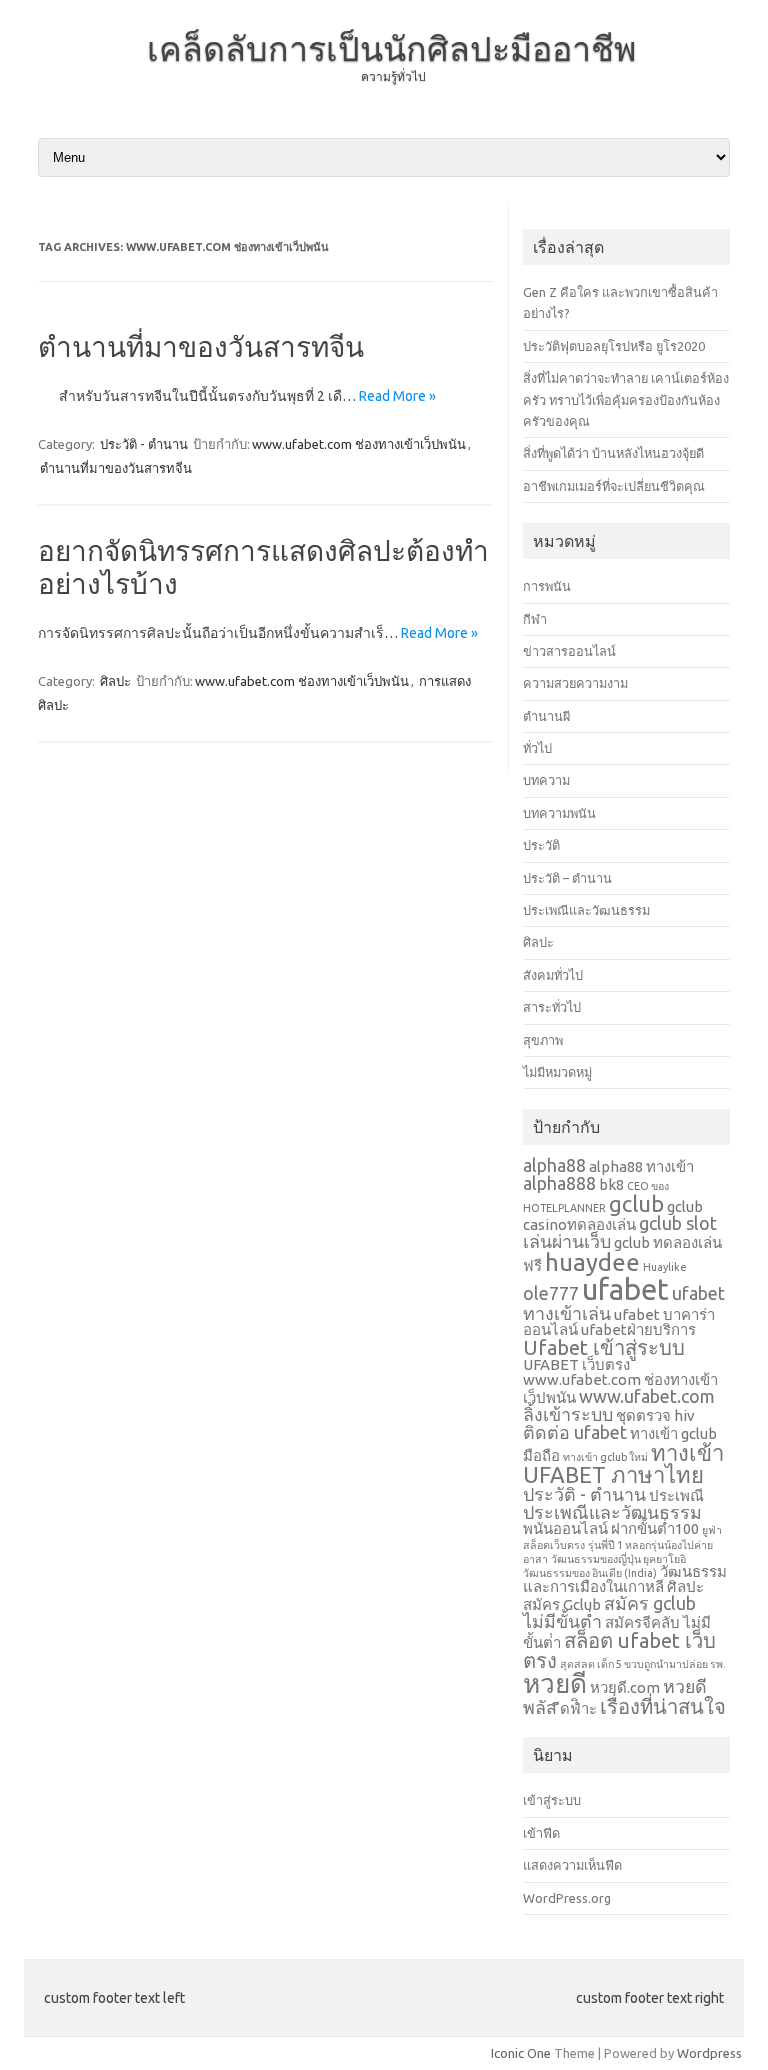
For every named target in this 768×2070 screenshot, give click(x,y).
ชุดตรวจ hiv (655, 1415)
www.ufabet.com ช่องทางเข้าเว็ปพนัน (359, 444)
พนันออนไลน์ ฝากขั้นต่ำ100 (611, 1528)
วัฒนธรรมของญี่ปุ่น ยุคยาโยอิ (618, 1559)
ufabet (625, 1289)
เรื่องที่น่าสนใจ (663, 1706)
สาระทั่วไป (552, 1007)
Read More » (397, 396)
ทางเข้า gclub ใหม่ (605, 1457)
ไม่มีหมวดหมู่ (557, 1072)
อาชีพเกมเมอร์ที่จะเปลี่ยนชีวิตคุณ (614, 486)
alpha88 (554, 1165)
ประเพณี (676, 1495)
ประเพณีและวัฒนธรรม (586, 910)
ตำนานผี (546, 716)
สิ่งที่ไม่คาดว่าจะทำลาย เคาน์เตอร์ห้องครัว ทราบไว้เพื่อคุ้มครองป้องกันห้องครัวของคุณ (626, 399)
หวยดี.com (625, 1687)
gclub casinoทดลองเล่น (613, 1215)
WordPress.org (567, 1898)
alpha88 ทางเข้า (641, 1166)
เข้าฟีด (541, 1833)
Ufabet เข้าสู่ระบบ (604, 1347)
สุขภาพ (543, 1040)
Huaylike (665, 1267)
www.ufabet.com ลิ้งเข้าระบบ (619, 1405)
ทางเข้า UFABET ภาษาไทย (623, 1463)
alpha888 (559, 1183)
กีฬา (535, 619)
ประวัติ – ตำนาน (567, 878)
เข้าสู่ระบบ (552, 1800)
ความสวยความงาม (575, 683)
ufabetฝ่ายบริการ (638, 1329)
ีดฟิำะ (578, 1708)
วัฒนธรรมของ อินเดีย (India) (590, 1573)
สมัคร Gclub (562, 1604)
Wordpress (709, 2053)
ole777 (551, 1293)
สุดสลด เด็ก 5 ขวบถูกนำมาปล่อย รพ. (643, 1664)
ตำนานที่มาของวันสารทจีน (201, 346)
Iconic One (521, 2053)
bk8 (611, 1184)
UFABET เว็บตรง (576, 1364)
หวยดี (555, 1683)
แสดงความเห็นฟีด (572, 1865)
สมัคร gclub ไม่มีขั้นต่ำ (609, 1612)
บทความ (546, 780)
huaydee (592, 1262)
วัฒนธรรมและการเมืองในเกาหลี (625, 1579)
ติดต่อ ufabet (575, 1432)
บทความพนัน (559, 813)
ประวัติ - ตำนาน (144, 444)
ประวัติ (541, 845)
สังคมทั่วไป (553, 975)
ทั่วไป (537, 748)
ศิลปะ (115, 681)
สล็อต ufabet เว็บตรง (619, 1650)
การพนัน (547, 586)
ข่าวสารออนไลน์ (569, 651)
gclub (636, 1203)
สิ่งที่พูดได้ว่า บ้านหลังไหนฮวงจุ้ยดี (613, 453)
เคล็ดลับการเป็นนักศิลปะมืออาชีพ (391, 48)
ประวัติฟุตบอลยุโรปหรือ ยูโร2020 (614, 346)
